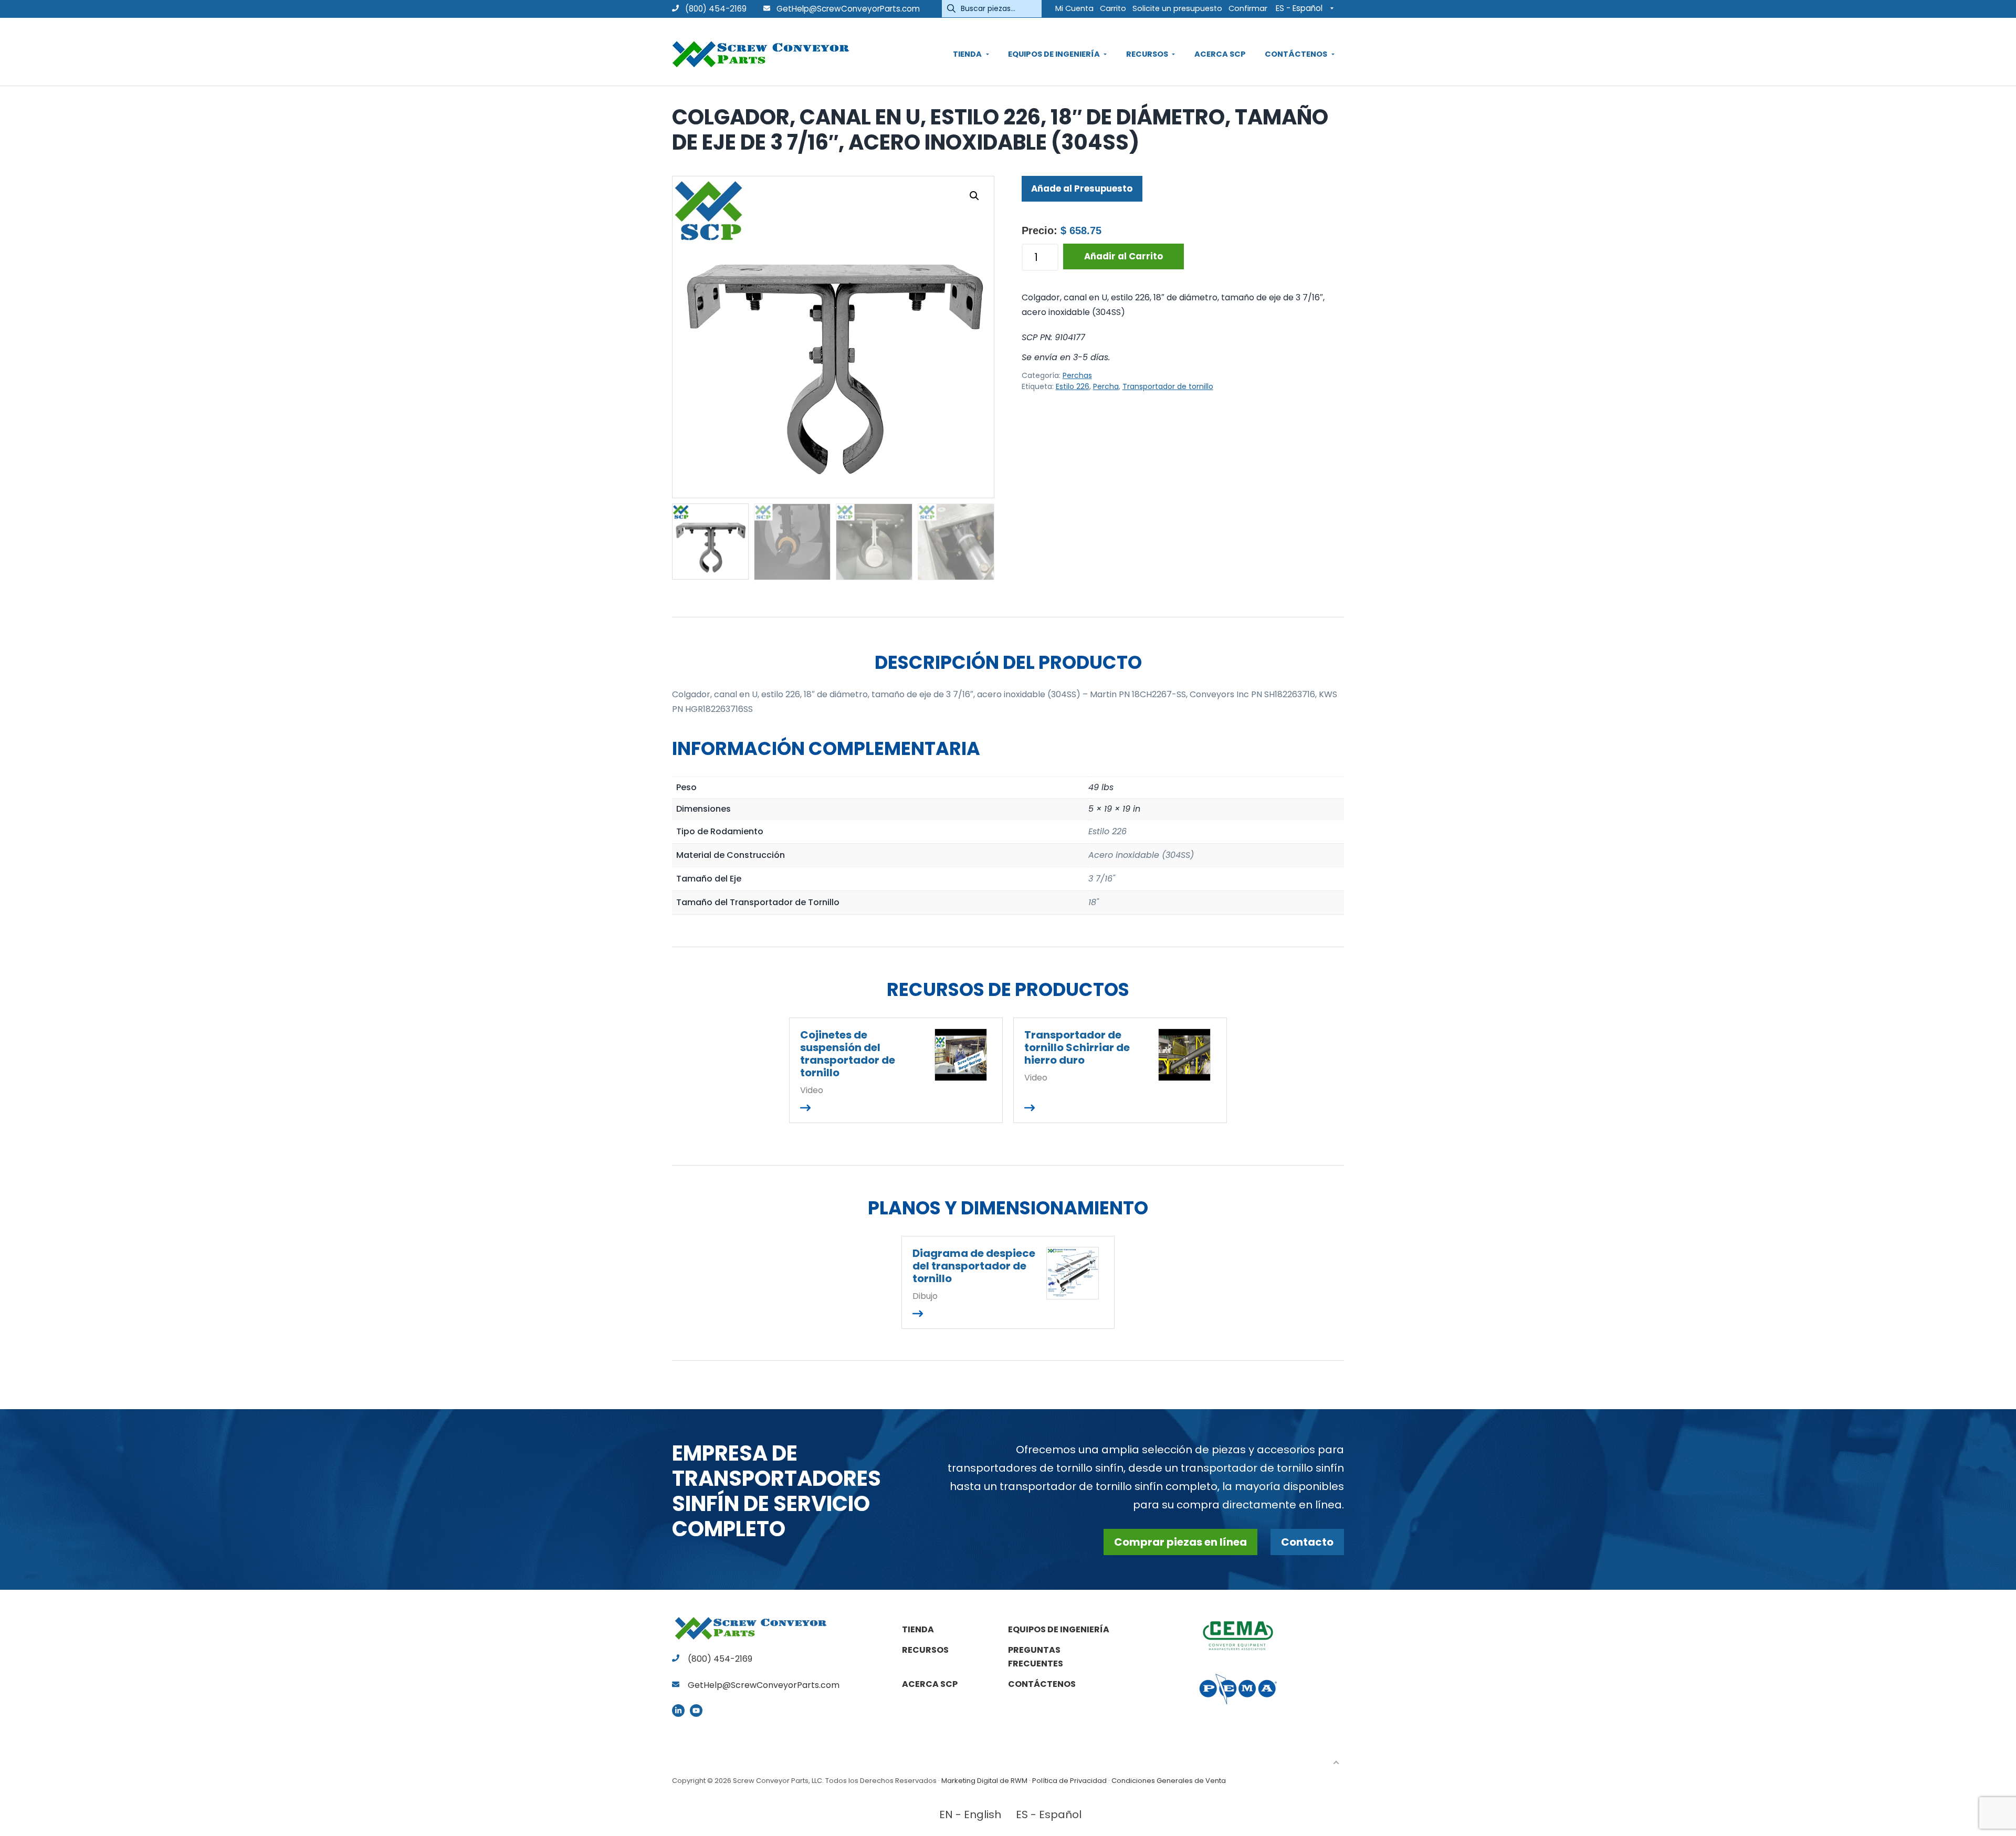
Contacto (1307, 1542)
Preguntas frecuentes (1036, 1657)
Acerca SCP (930, 1684)
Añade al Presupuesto (1082, 188)
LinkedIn (678, 1711)
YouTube (696, 1711)
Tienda (918, 1629)
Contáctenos (1042, 1684)
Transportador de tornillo (1168, 386)
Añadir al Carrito (1123, 256)
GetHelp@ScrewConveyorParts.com (848, 9)
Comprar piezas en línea (1180, 1542)
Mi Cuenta (1074, 8)
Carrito (1113, 8)
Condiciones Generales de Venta (1169, 1781)
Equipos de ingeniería (1059, 1629)
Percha (1106, 386)
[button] (974, 196)
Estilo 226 (1073, 386)
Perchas (1077, 375)
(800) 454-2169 (715, 9)
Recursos (925, 1650)
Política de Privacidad (1069, 1781)
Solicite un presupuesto (1177, 8)
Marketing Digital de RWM (984, 1781)
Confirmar (1248, 8)
